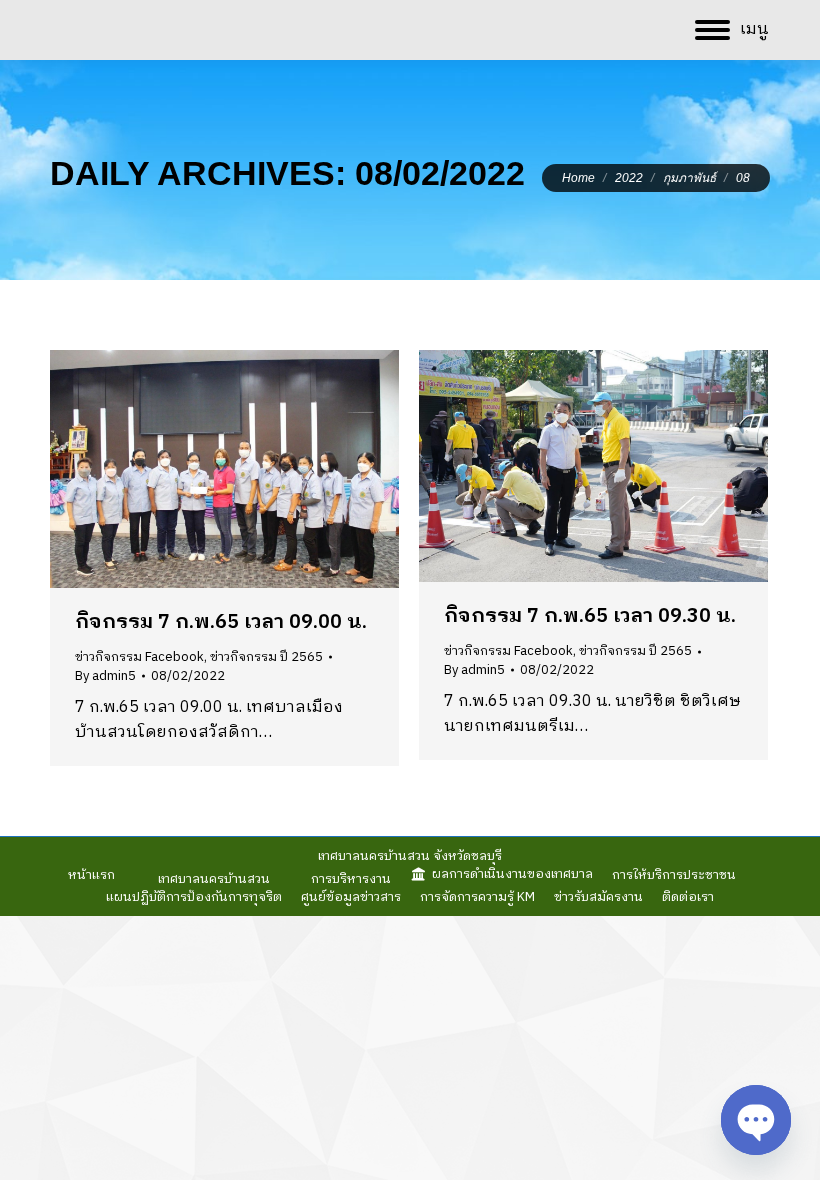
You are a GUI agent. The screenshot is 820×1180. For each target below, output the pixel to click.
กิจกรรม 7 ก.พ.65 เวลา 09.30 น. (590, 616)
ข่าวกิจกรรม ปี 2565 (266, 657)
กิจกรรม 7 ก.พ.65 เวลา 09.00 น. (221, 622)
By (105, 676)
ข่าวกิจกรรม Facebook (139, 657)
